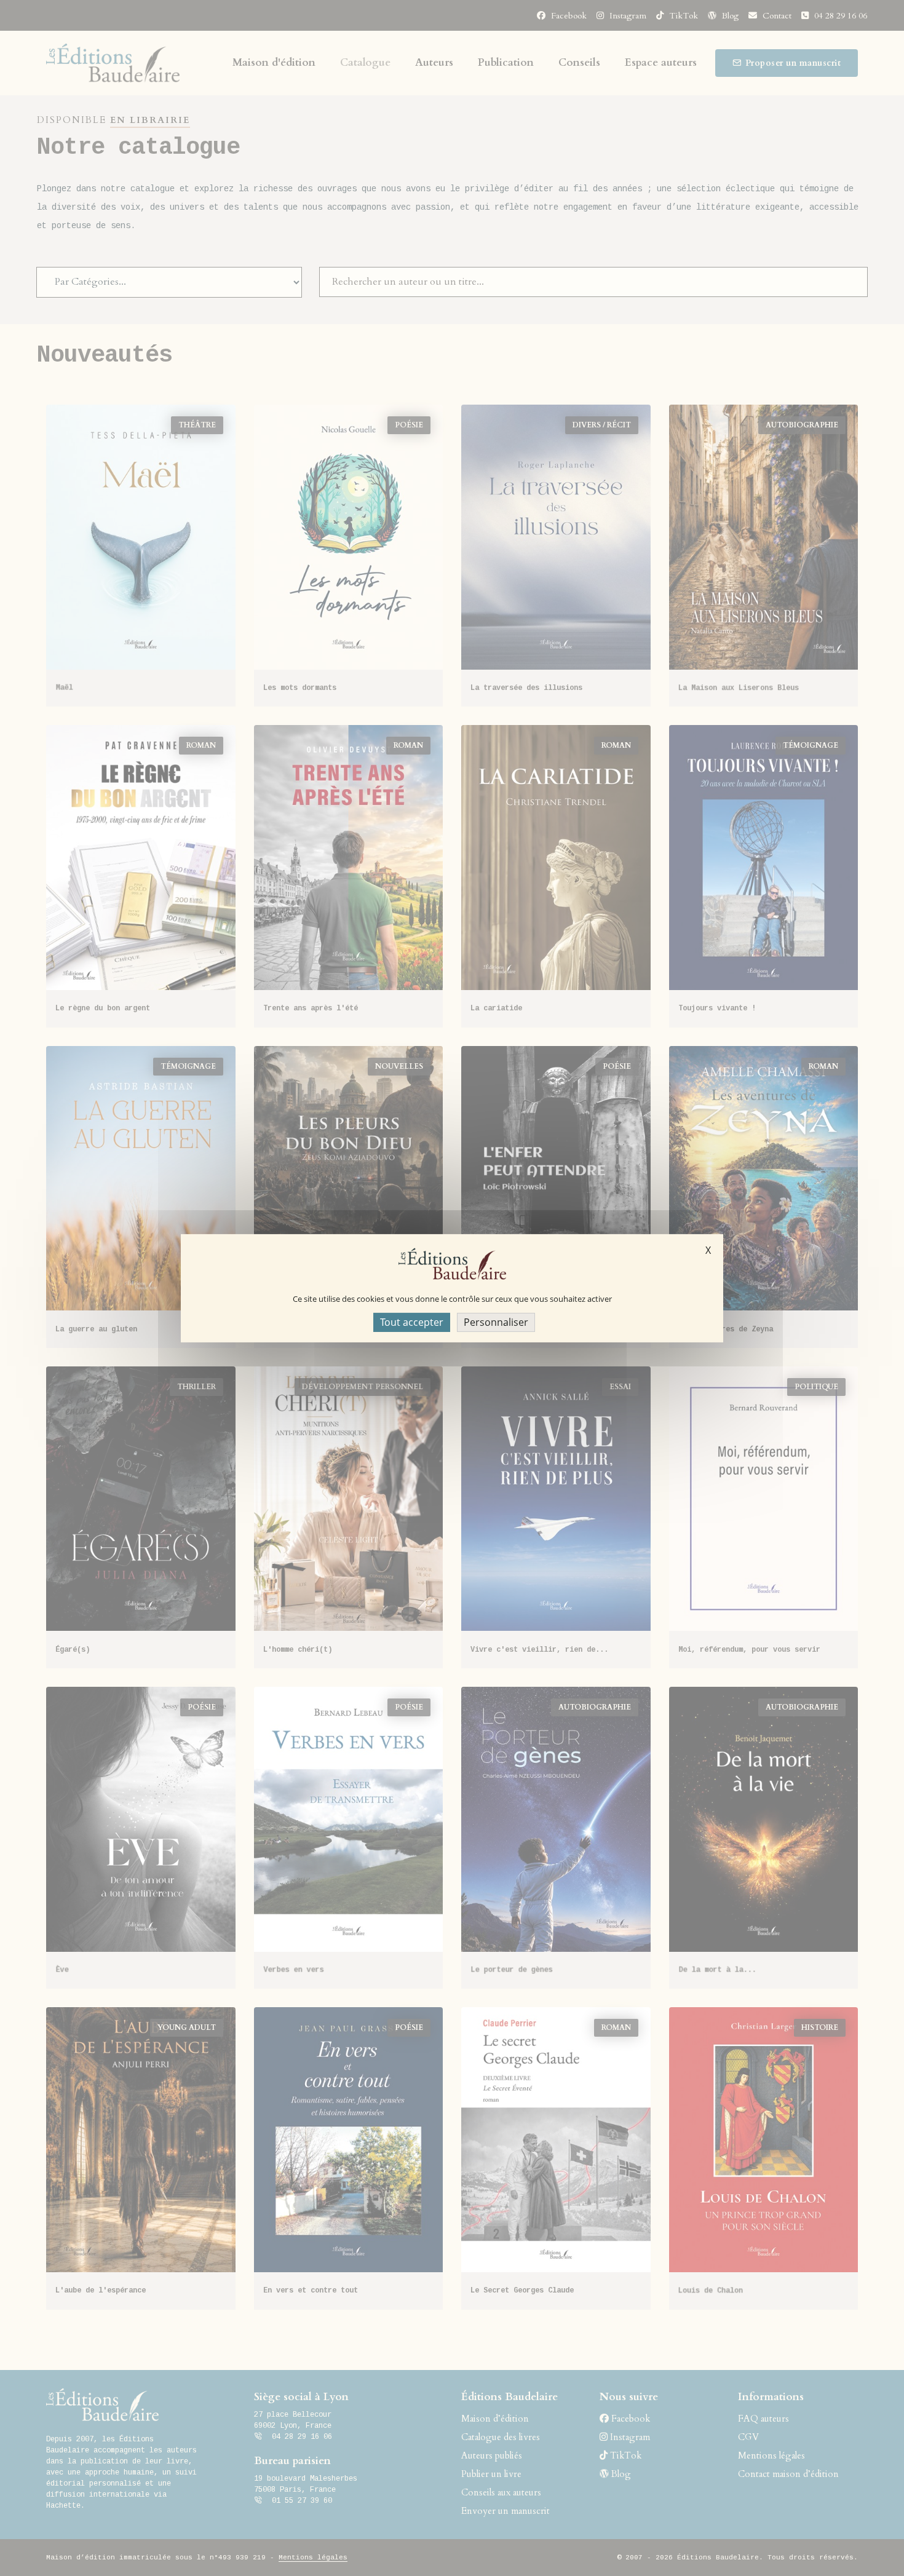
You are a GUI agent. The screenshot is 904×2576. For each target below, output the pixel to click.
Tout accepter (412, 1322)
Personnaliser (496, 1322)
